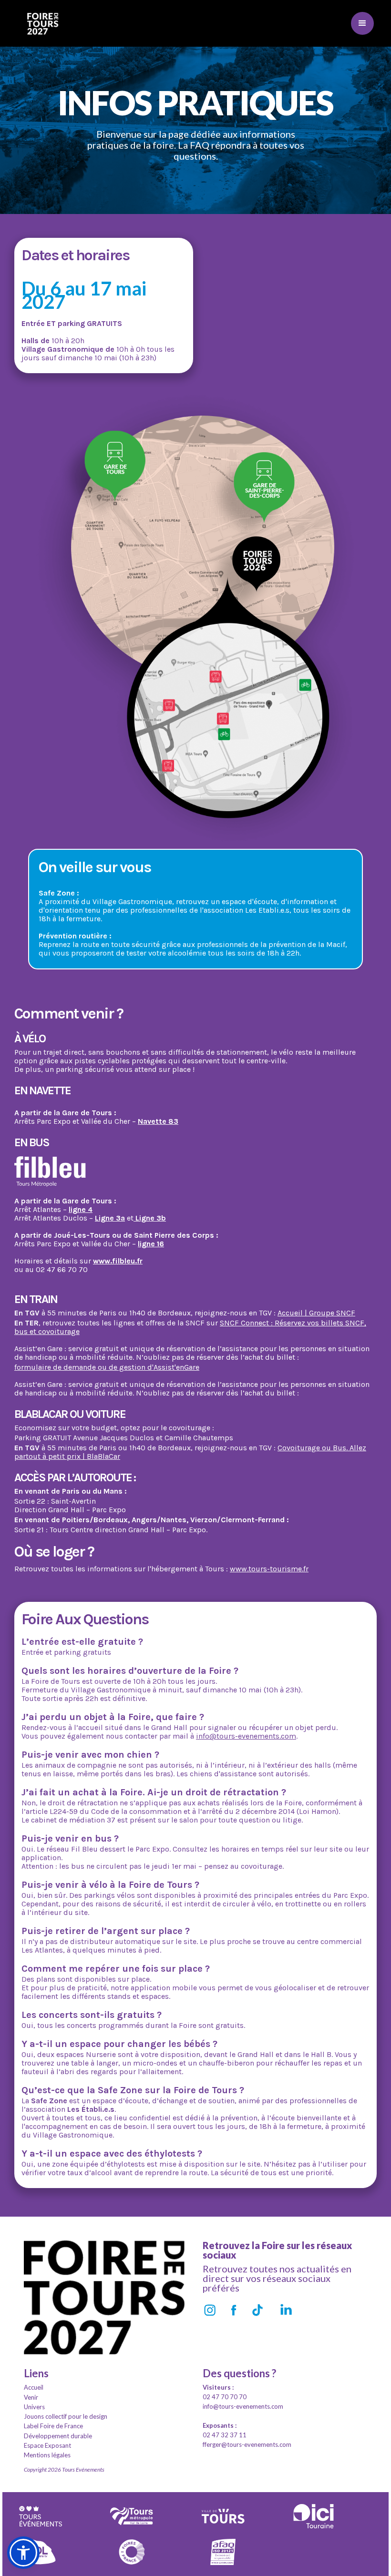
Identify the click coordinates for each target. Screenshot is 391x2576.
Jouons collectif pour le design (66, 2416)
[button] (362, 23)
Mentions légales (47, 2455)
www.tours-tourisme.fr (269, 1569)
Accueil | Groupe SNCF (316, 1313)
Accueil (34, 2387)
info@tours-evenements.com (246, 1736)
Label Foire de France (53, 2426)
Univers (34, 2407)
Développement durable (58, 2436)
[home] (43, 23)
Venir (31, 2397)
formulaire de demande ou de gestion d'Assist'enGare (107, 1367)
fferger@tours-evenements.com (247, 2444)
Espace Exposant (47, 2445)
